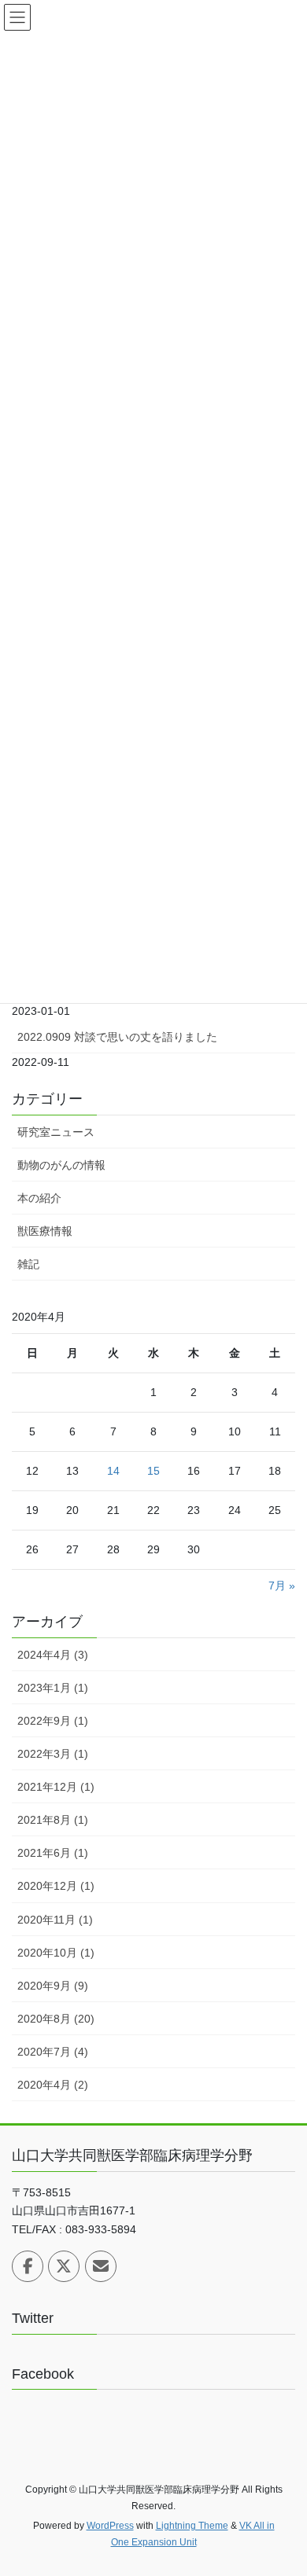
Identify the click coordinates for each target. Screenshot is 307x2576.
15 (153, 1471)
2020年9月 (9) (53, 1986)
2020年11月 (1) (55, 1920)
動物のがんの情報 (61, 1165)
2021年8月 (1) (53, 1820)
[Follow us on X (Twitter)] (64, 2266)
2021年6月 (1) (53, 1853)
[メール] (101, 2266)
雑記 (28, 1264)
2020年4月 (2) (53, 2085)
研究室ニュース (56, 1132)
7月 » (282, 1586)
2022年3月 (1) (53, 1754)
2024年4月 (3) (53, 1655)
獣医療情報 (45, 1231)
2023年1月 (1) (53, 1688)
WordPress (110, 2526)
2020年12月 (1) (56, 1886)
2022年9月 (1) (53, 1721)
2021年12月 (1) (56, 1787)
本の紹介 (39, 1198)
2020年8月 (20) (56, 2019)
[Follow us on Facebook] (28, 2266)
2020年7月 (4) (53, 2052)
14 (113, 1471)
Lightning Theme (192, 2526)
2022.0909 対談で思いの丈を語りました (117, 1037)
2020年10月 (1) (56, 1953)
